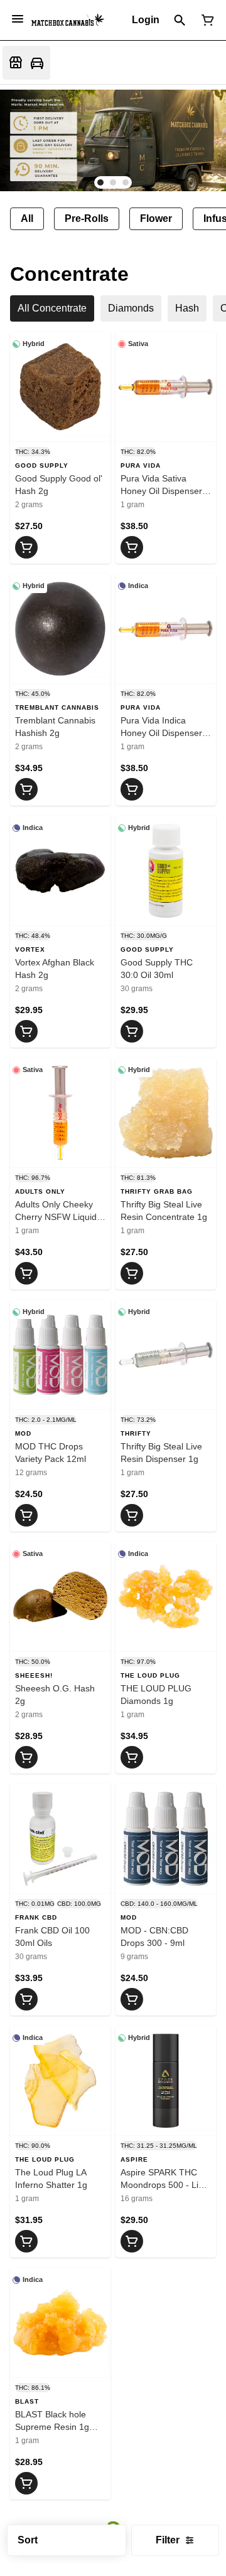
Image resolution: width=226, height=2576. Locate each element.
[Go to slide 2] (113, 182)
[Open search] (180, 20)
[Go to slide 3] (126, 182)
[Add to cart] (26, 547)
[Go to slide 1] (100, 182)
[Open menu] (18, 19)
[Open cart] (205, 20)
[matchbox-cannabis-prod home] (68, 20)
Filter (168, 2540)
